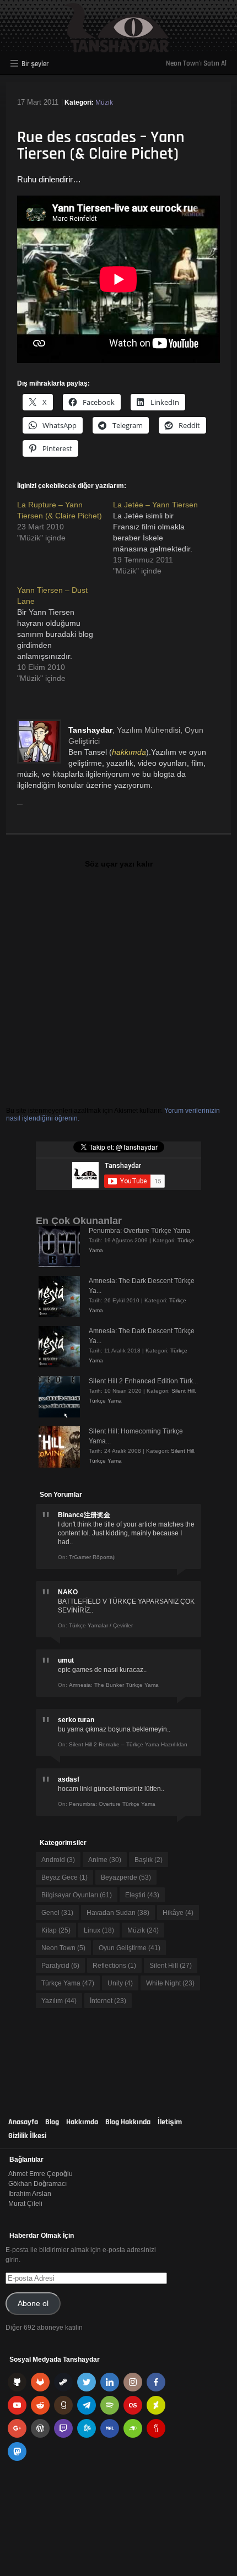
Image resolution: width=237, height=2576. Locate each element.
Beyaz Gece (64, 1877)
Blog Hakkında (128, 2122)
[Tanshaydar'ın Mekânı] (119, 47)
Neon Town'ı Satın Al (196, 63)
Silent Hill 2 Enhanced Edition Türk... (143, 1381)
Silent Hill (183, 1391)
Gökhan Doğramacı (37, 2184)
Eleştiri (142, 1895)
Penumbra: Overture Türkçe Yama (139, 1231)
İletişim (170, 2122)
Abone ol (33, 2304)
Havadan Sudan (118, 1913)
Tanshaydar (90, 730)
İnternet (108, 2001)
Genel (57, 1913)
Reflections (114, 1966)
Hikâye (178, 1913)
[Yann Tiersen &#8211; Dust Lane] (65, 634)
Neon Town (63, 1948)
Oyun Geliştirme (130, 1948)
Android (58, 1860)
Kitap (56, 1930)
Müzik (104, 102)
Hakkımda (82, 2122)
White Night (170, 1983)
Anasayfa (23, 2122)
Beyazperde (126, 1877)
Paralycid (60, 1966)
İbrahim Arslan (30, 2194)
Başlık (149, 1860)
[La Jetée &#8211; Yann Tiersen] (161, 538)
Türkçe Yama (105, 1401)
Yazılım (59, 2001)
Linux (99, 1930)
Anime (105, 1860)
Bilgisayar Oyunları (77, 1895)
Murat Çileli (25, 2204)
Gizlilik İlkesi (27, 2136)
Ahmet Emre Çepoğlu (41, 2174)
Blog (52, 2122)
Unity (120, 1983)
